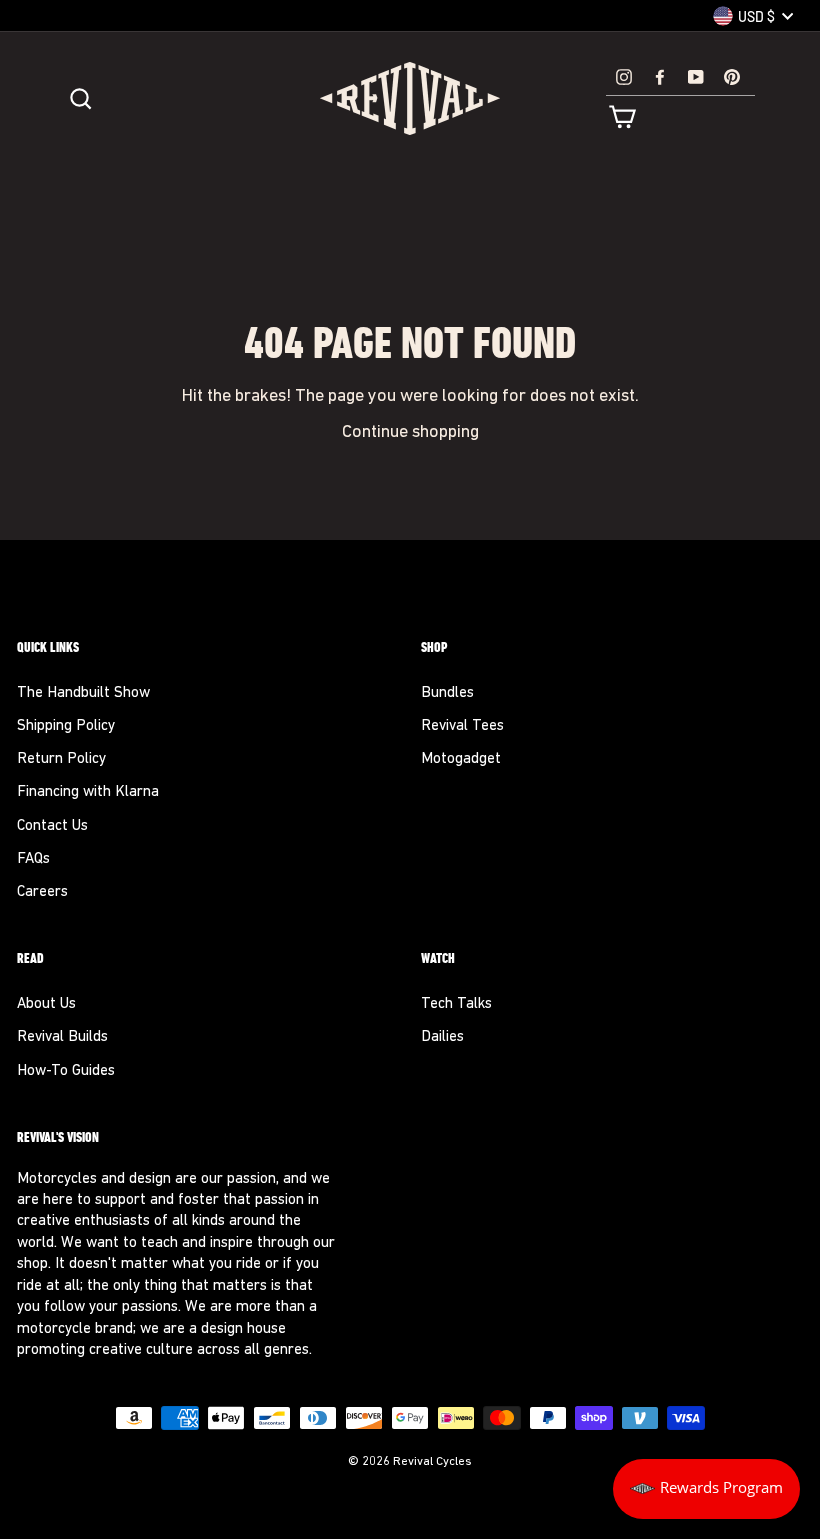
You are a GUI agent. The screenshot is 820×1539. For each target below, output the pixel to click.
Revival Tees (462, 726)
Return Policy (61, 759)
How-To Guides (66, 1071)
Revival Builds (62, 1037)
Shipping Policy (66, 726)
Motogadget (461, 759)
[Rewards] (706, 1489)
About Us (46, 1004)
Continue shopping (410, 432)
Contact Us (52, 826)
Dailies (442, 1037)
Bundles (447, 693)
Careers (42, 892)
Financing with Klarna (88, 792)
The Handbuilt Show (83, 693)
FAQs (33, 859)
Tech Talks (456, 1004)
